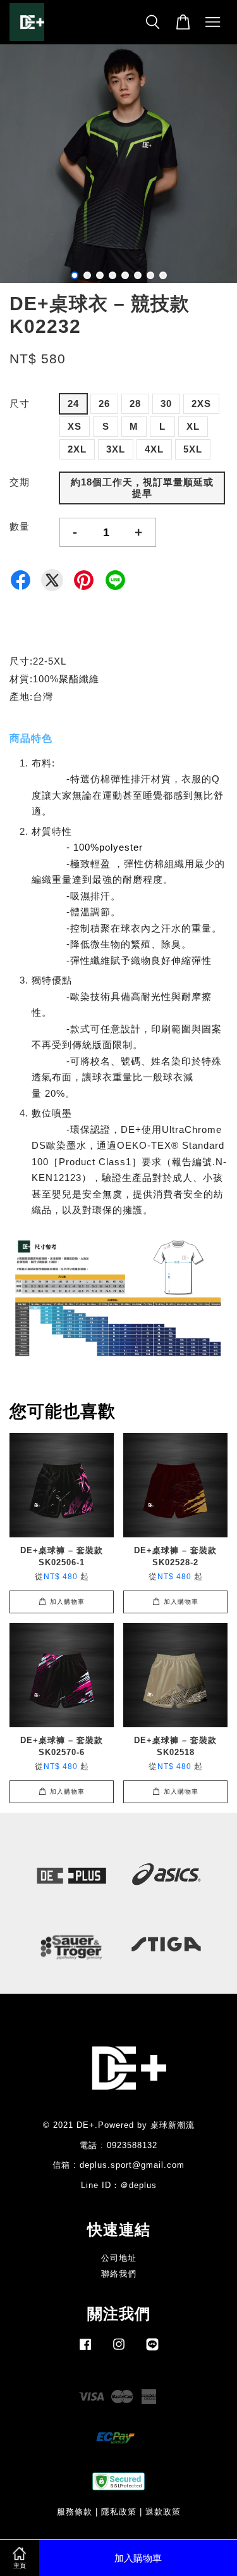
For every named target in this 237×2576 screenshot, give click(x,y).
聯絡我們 (119, 2274)
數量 (20, 526)
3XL (116, 449)
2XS (201, 403)
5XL (193, 449)
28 (135, 403)
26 (104, 403)
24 (73, 403)
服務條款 (75, 2512)
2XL (77, 449)
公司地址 (119, 2258)
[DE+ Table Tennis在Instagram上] (119, 2350)
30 (166, 403)
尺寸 (20, 403)
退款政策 (163, 2512)
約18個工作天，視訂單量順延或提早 (142, 488)
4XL (154, 449)
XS (75, 426)
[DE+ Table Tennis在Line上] (152, 2350)
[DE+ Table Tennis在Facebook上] (85, 2350)
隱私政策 (119, 2512)
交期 (20, 482)
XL (193, 426)
